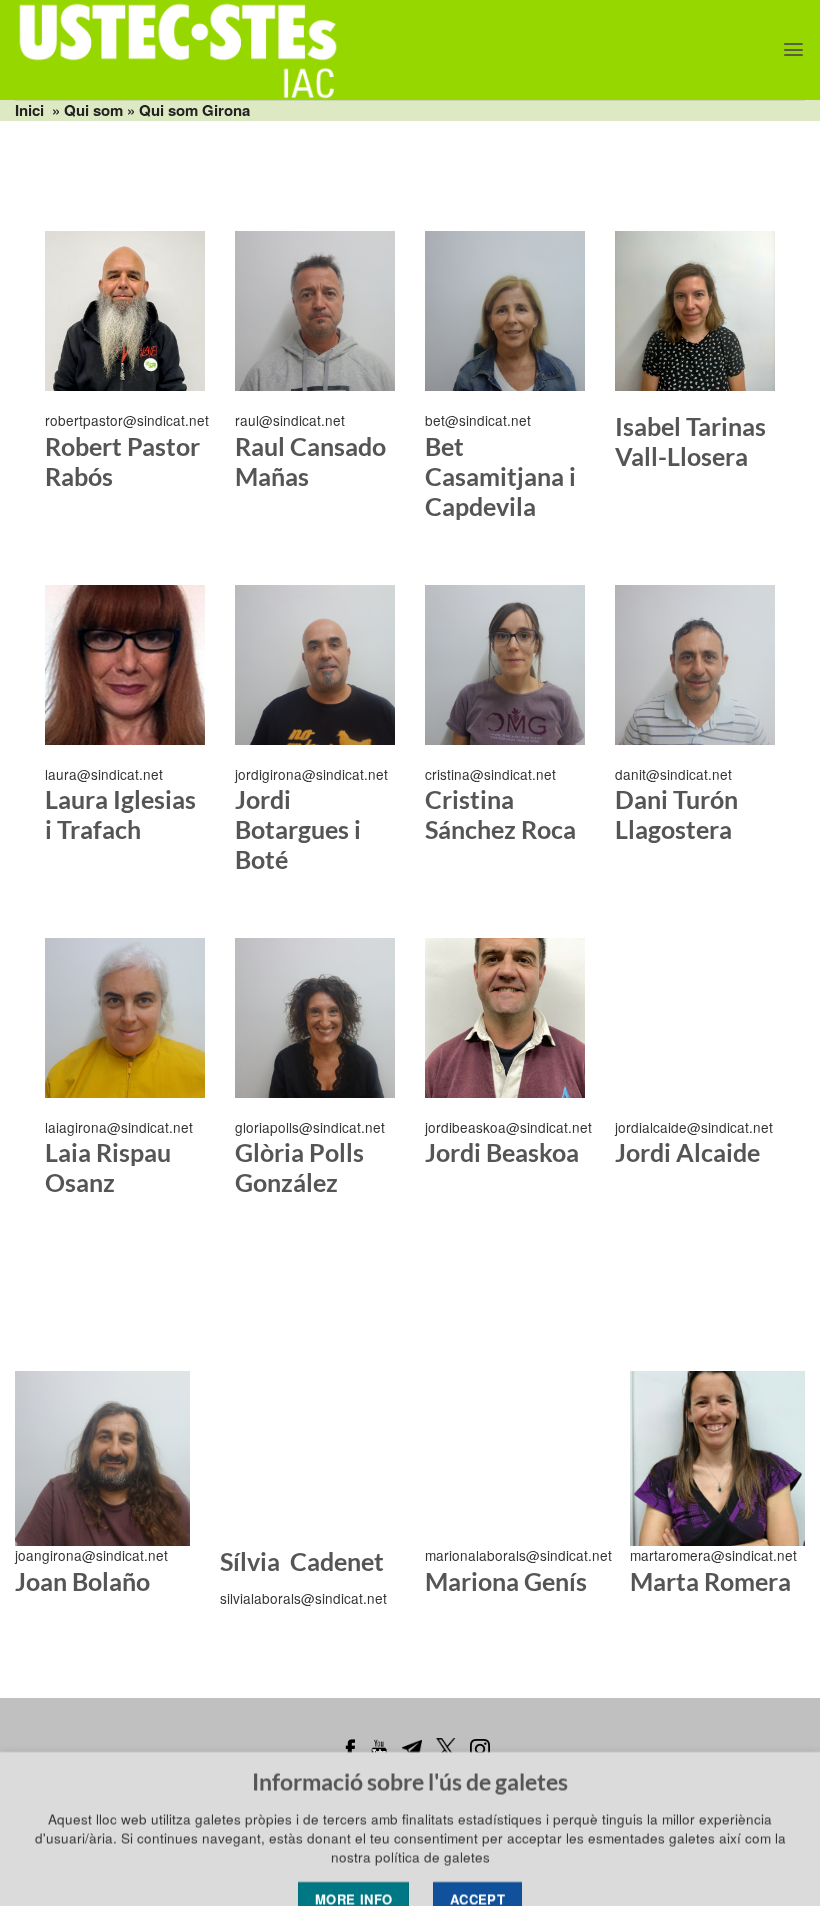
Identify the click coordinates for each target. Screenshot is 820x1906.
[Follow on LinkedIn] (65, 528)
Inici (29, 110)
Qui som (93, 110)
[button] (793, 49)
